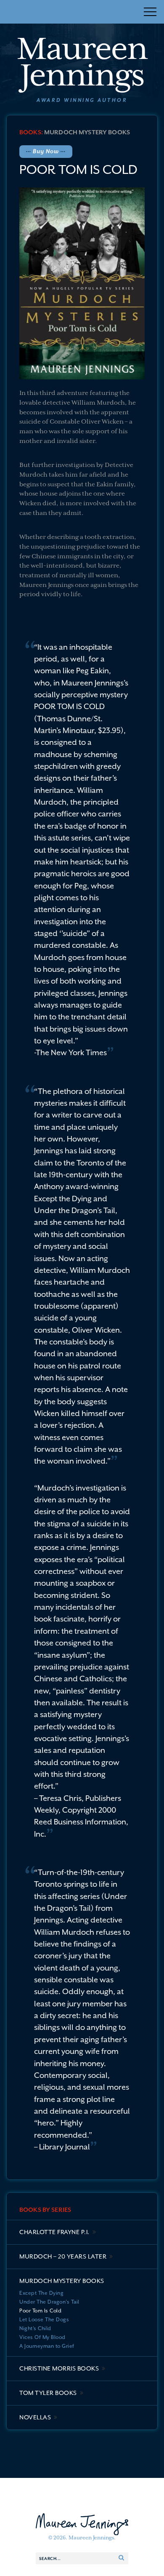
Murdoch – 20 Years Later (63, 2256)
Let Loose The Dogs (44, 2320)
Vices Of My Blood (42, 2337)
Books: (31, 132)
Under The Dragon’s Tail (49, 2302)
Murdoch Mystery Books (87, 132)
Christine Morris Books (59, 2368)
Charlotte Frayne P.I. (54, 2232)
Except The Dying (41, 2293)
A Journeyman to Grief (47, 2346)
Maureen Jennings (82, 62)
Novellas (35, 2417)
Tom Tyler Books (48, 2393)
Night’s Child (35, 2328)
